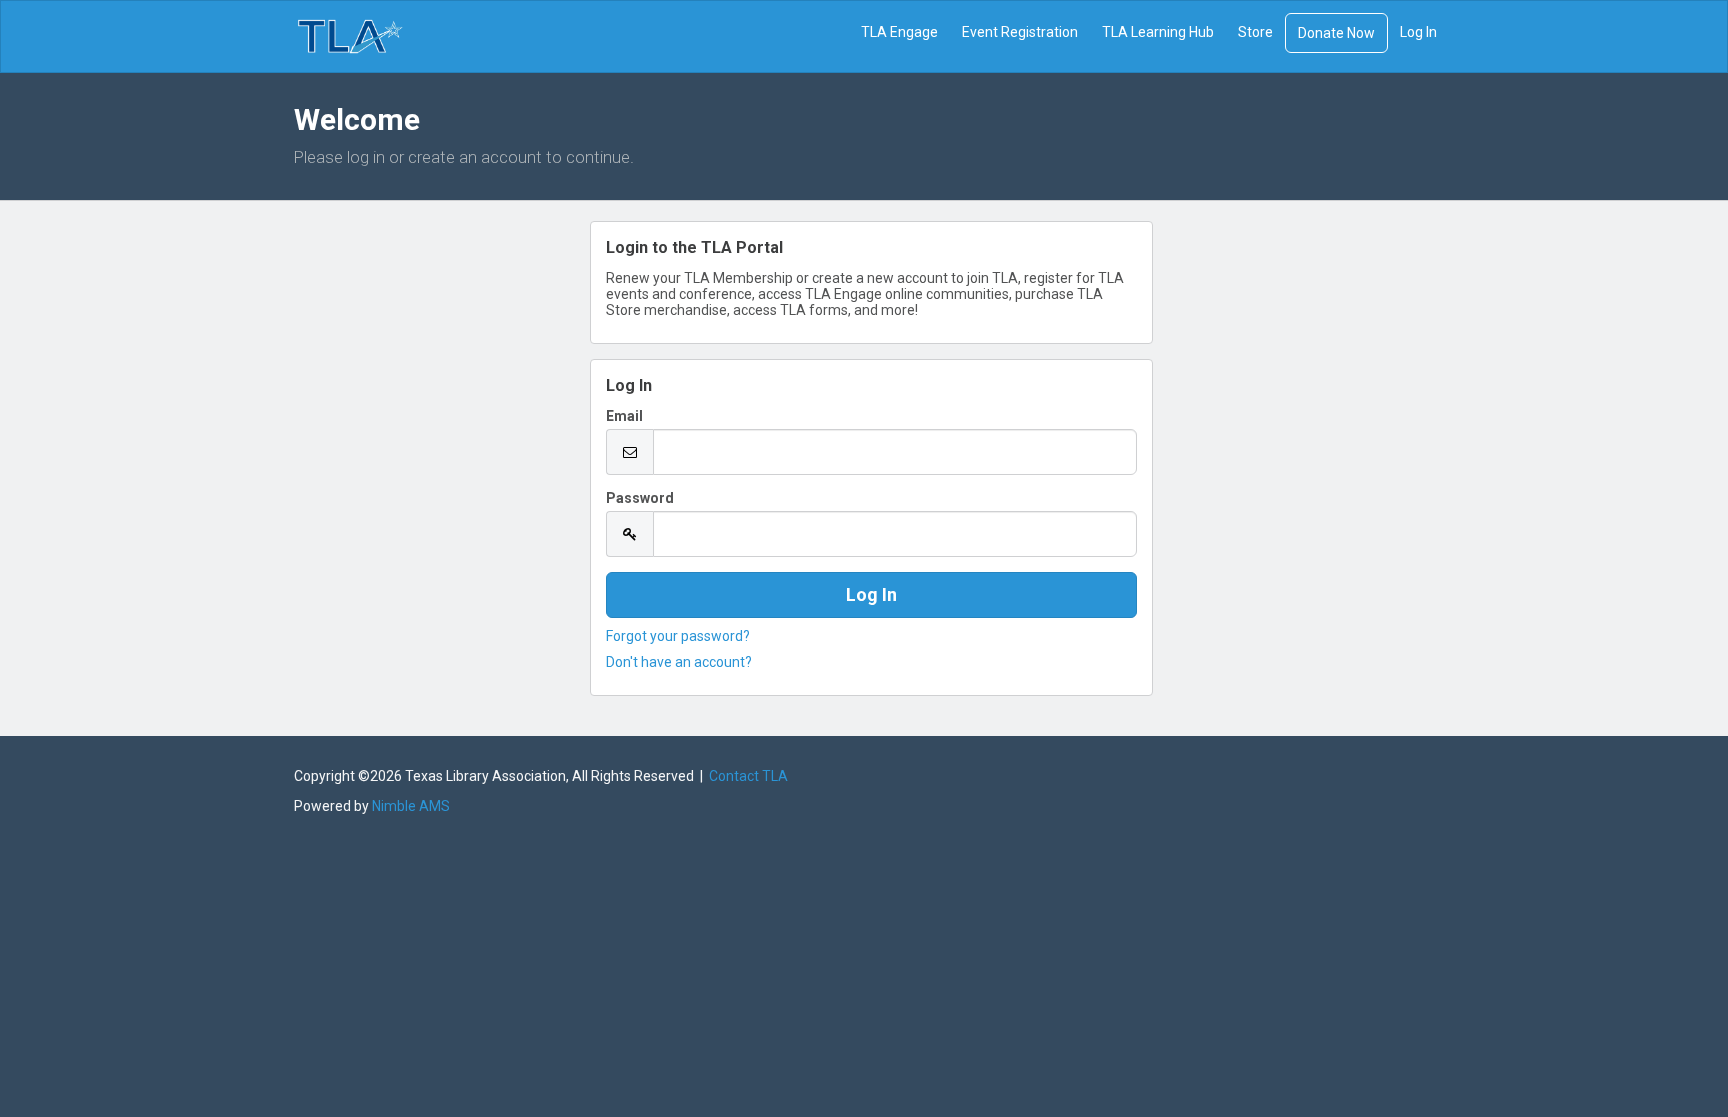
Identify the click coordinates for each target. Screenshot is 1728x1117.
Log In (1418, 32)
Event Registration (1020, 32)
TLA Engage (899, 32)
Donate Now (1336, 33)
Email (624, 416)
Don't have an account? (679, 662)
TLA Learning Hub (1158, 32)
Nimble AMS (411, 806)
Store (1255, 32)
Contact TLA (748, 776)
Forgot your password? (678, 636)
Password (640, 498)
